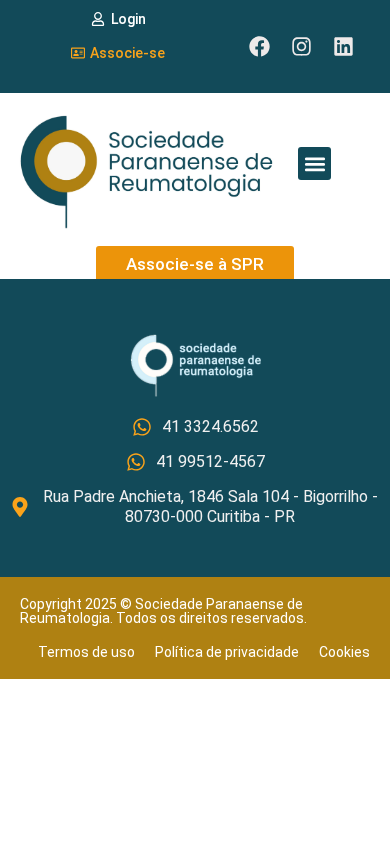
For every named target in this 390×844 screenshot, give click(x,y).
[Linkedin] (343, 47)
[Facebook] (259, 47)
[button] (314, 163)
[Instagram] (301, 47)
